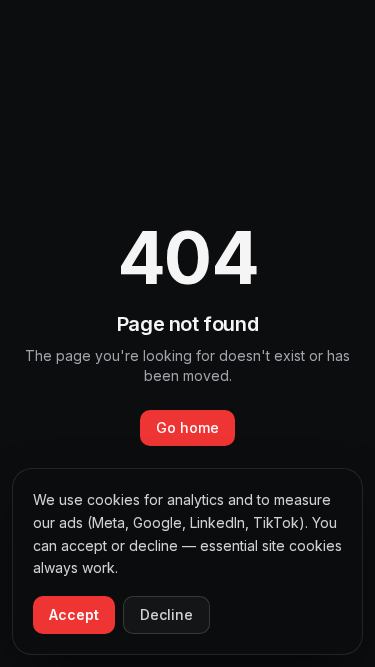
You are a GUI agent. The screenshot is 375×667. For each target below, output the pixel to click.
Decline (166, 614)
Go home (187, 427)
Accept (74, 614)
